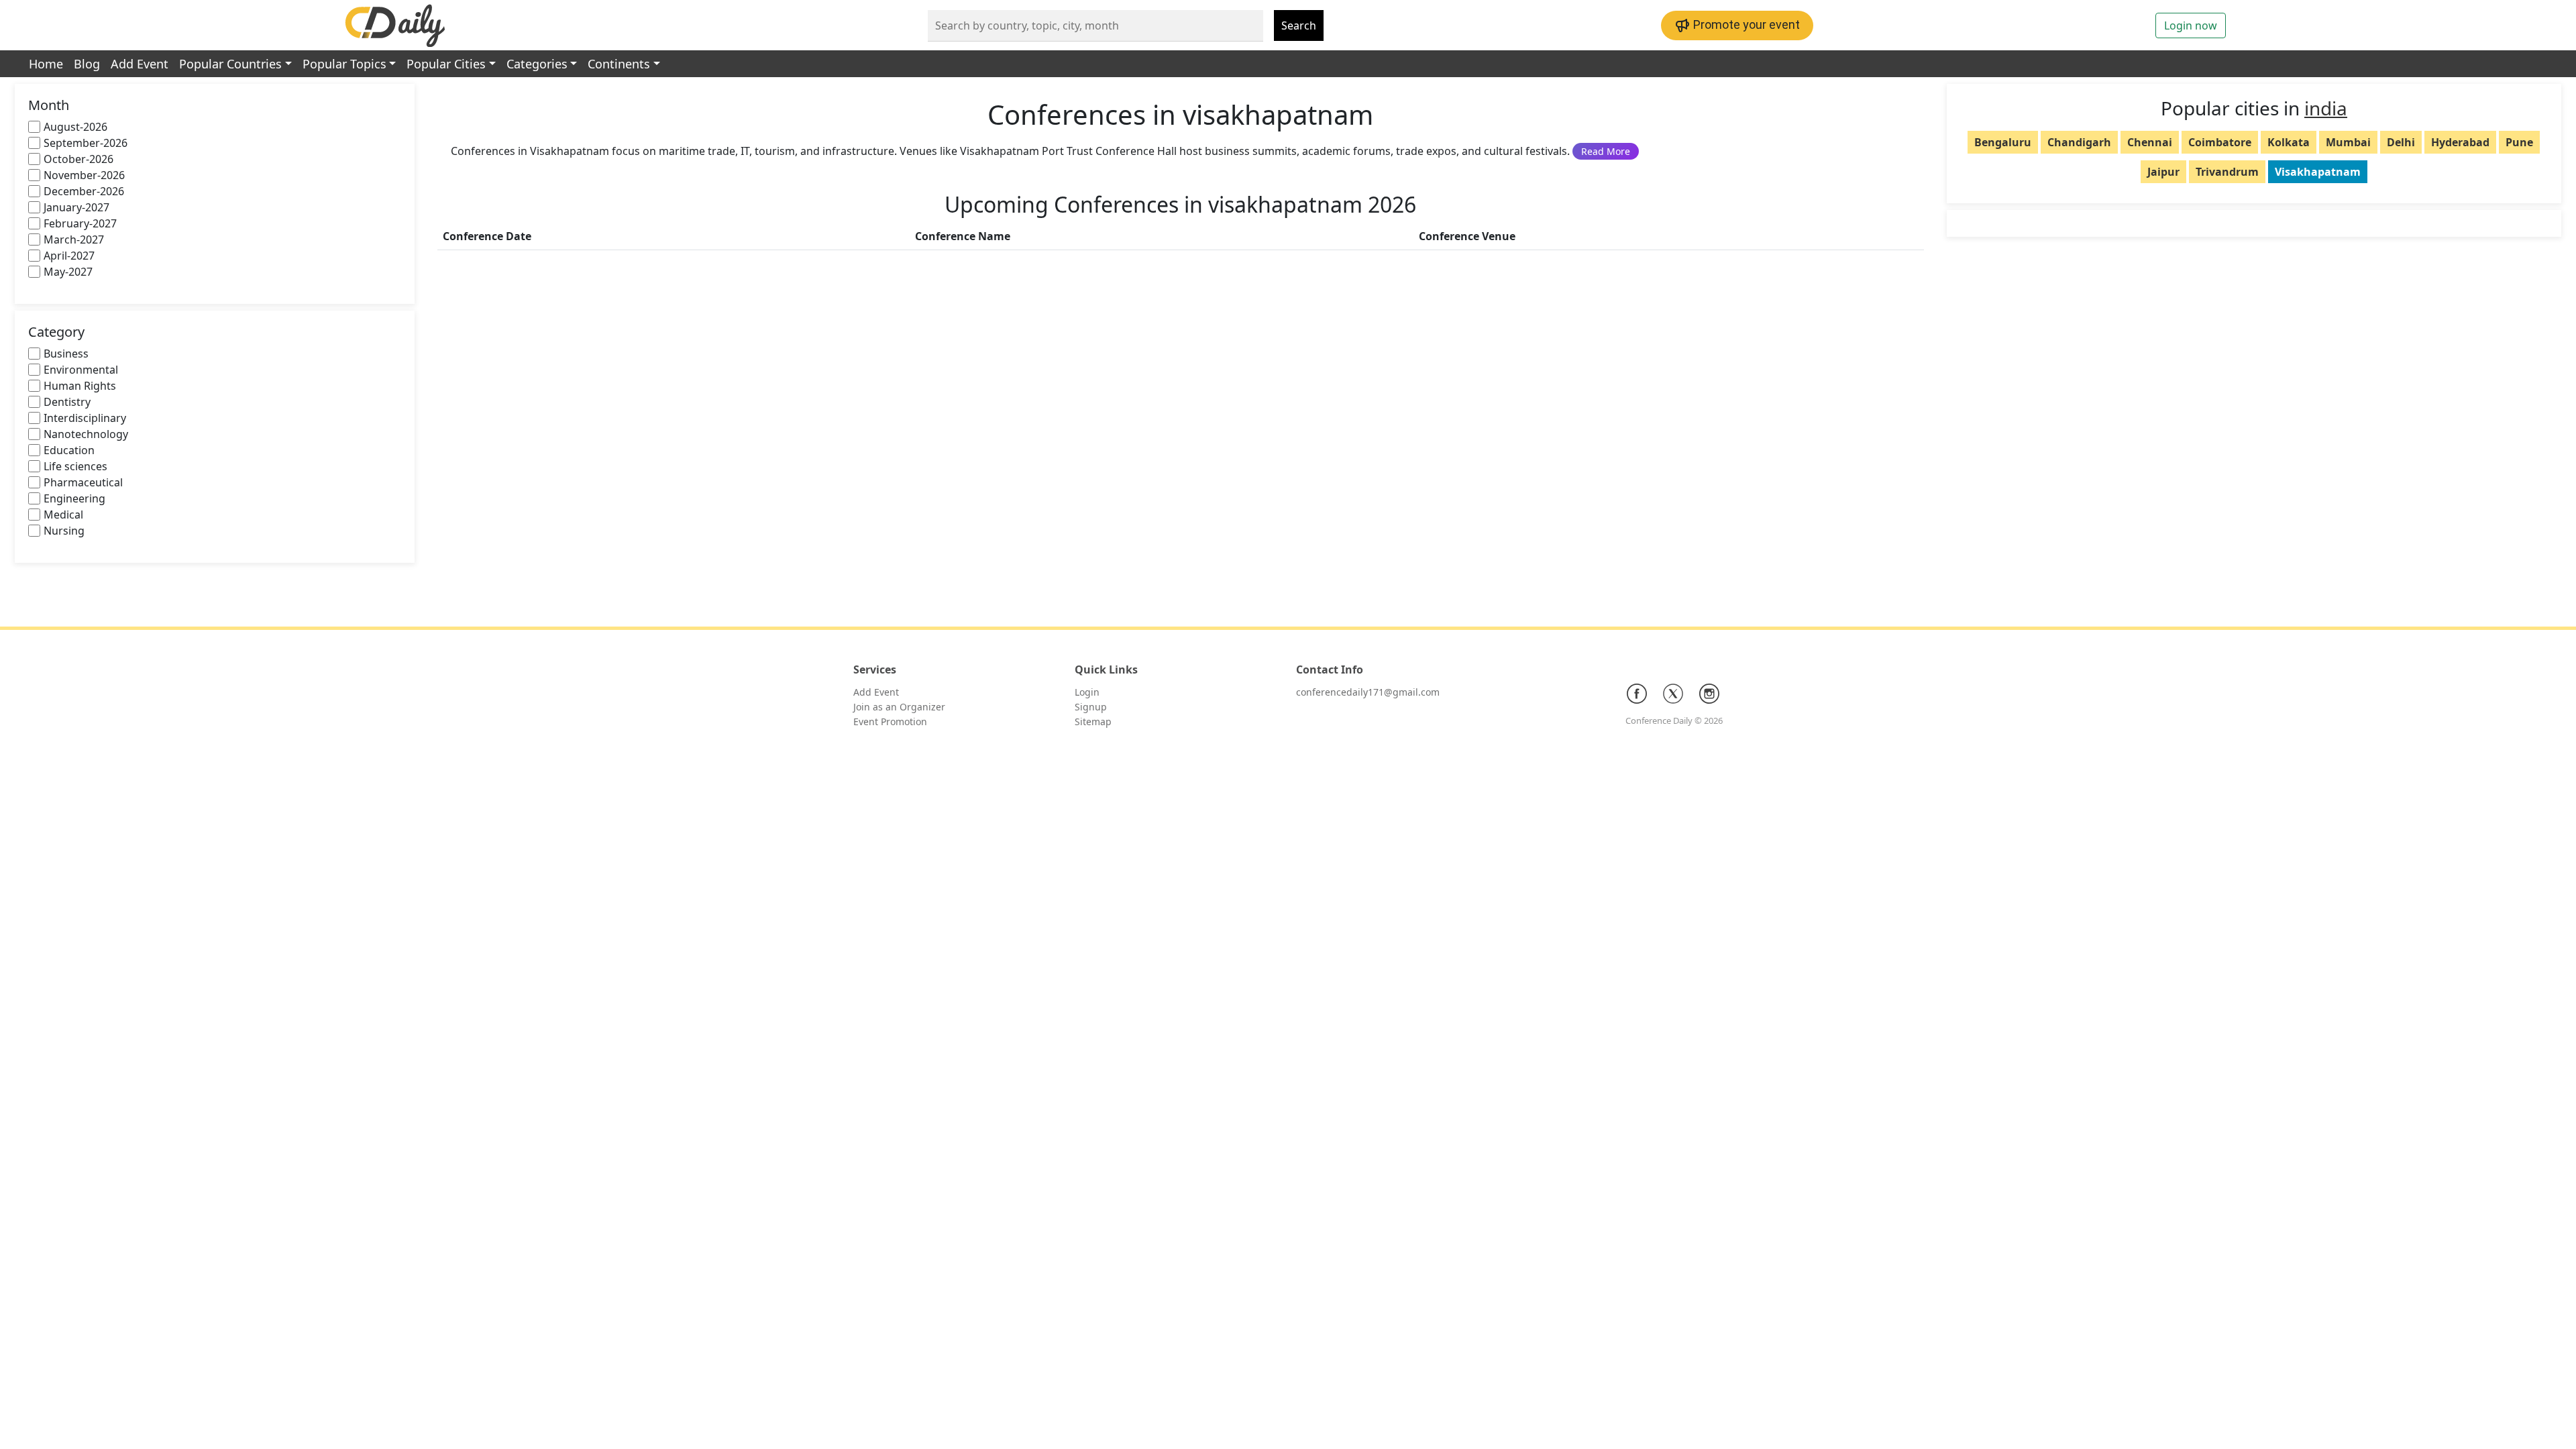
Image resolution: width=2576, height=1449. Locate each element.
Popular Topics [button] (344, 64)
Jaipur (2163, 172)
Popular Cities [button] (446, 64)
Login (1087, 692)
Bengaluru (2003, 142)
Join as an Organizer (899, 707)
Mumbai (2348, 142)
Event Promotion (890, 721)
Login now (2191, 25)
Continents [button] (619, 64)
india (2326, 108)
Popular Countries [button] (230, 64)
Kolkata (2289, 142)
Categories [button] (537, 64)
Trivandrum (2227, 172)
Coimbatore (2220, 142)
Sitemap (1093, 721)
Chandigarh (2079, 142)
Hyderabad (2460, 142)
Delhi (2401, 142)
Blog (87, 64)
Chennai (2150, 142)
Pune (2519, 142)
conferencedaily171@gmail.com (1368, 692)
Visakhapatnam (2318, 172)
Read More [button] (1606, 151)
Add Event (140, 64)
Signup (1091, 707)
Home (46, 64)
